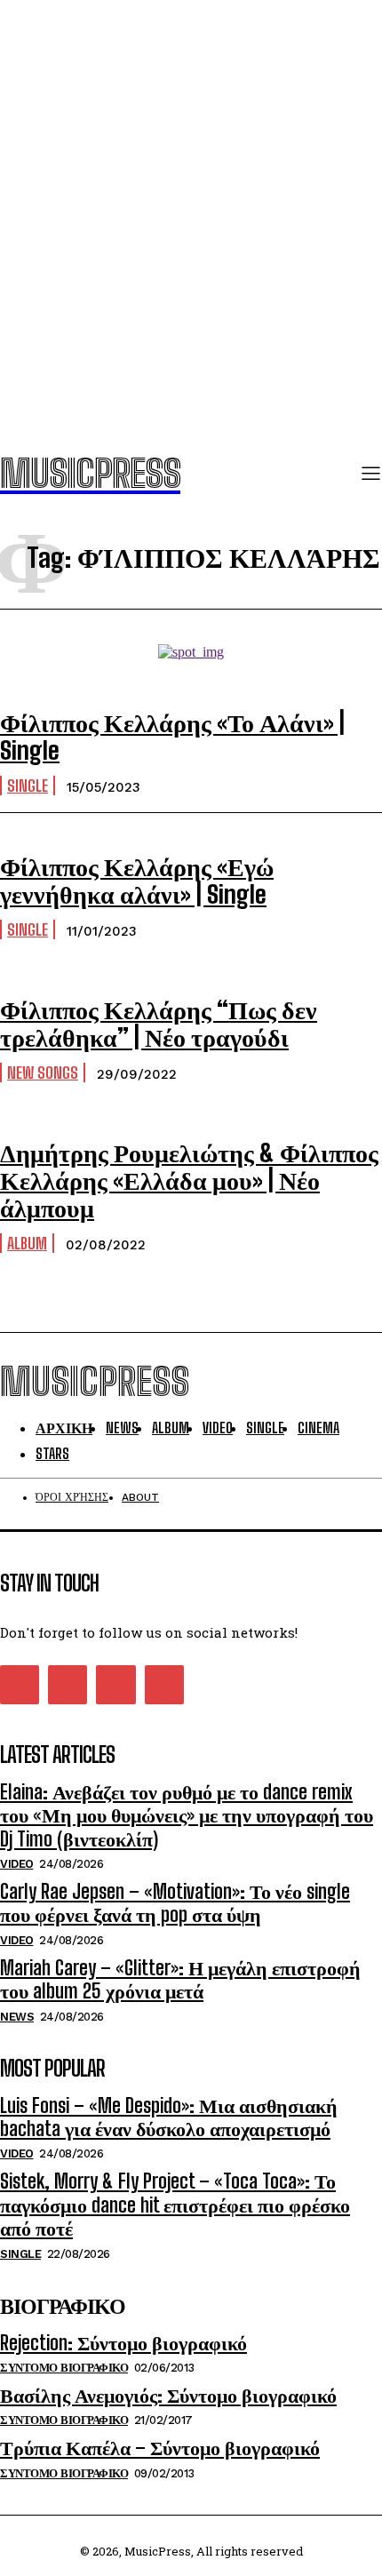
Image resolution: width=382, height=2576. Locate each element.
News (17, 2017)
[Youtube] (164, 1685)
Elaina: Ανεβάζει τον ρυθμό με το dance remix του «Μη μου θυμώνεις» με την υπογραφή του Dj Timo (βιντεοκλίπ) (187, 1815)
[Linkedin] (68, 1685)
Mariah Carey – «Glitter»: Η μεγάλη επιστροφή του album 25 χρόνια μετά (180, 1979)
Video (17, 1864)
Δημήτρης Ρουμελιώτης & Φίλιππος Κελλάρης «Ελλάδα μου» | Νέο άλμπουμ (189, 1180)
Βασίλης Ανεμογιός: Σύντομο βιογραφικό (168, 2395)
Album (27, 1243)
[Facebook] (20, 1685)
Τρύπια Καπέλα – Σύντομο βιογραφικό (160, 2448)
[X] (115, 1685)
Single (28, 786)
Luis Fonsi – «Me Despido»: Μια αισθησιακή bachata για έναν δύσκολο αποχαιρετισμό (169, 2117)
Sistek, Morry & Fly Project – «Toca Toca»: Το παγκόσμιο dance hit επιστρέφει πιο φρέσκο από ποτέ (175, 2205)
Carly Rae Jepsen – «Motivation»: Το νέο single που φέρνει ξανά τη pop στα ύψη (175, 1903)
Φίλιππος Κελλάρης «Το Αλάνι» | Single (172, 736)
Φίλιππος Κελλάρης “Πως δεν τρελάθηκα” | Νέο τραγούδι (159, 1023)
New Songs (43, 1073)
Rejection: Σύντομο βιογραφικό (123, 2343)
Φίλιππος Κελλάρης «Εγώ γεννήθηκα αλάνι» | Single (137, 880)
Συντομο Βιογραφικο (64, 2368)
